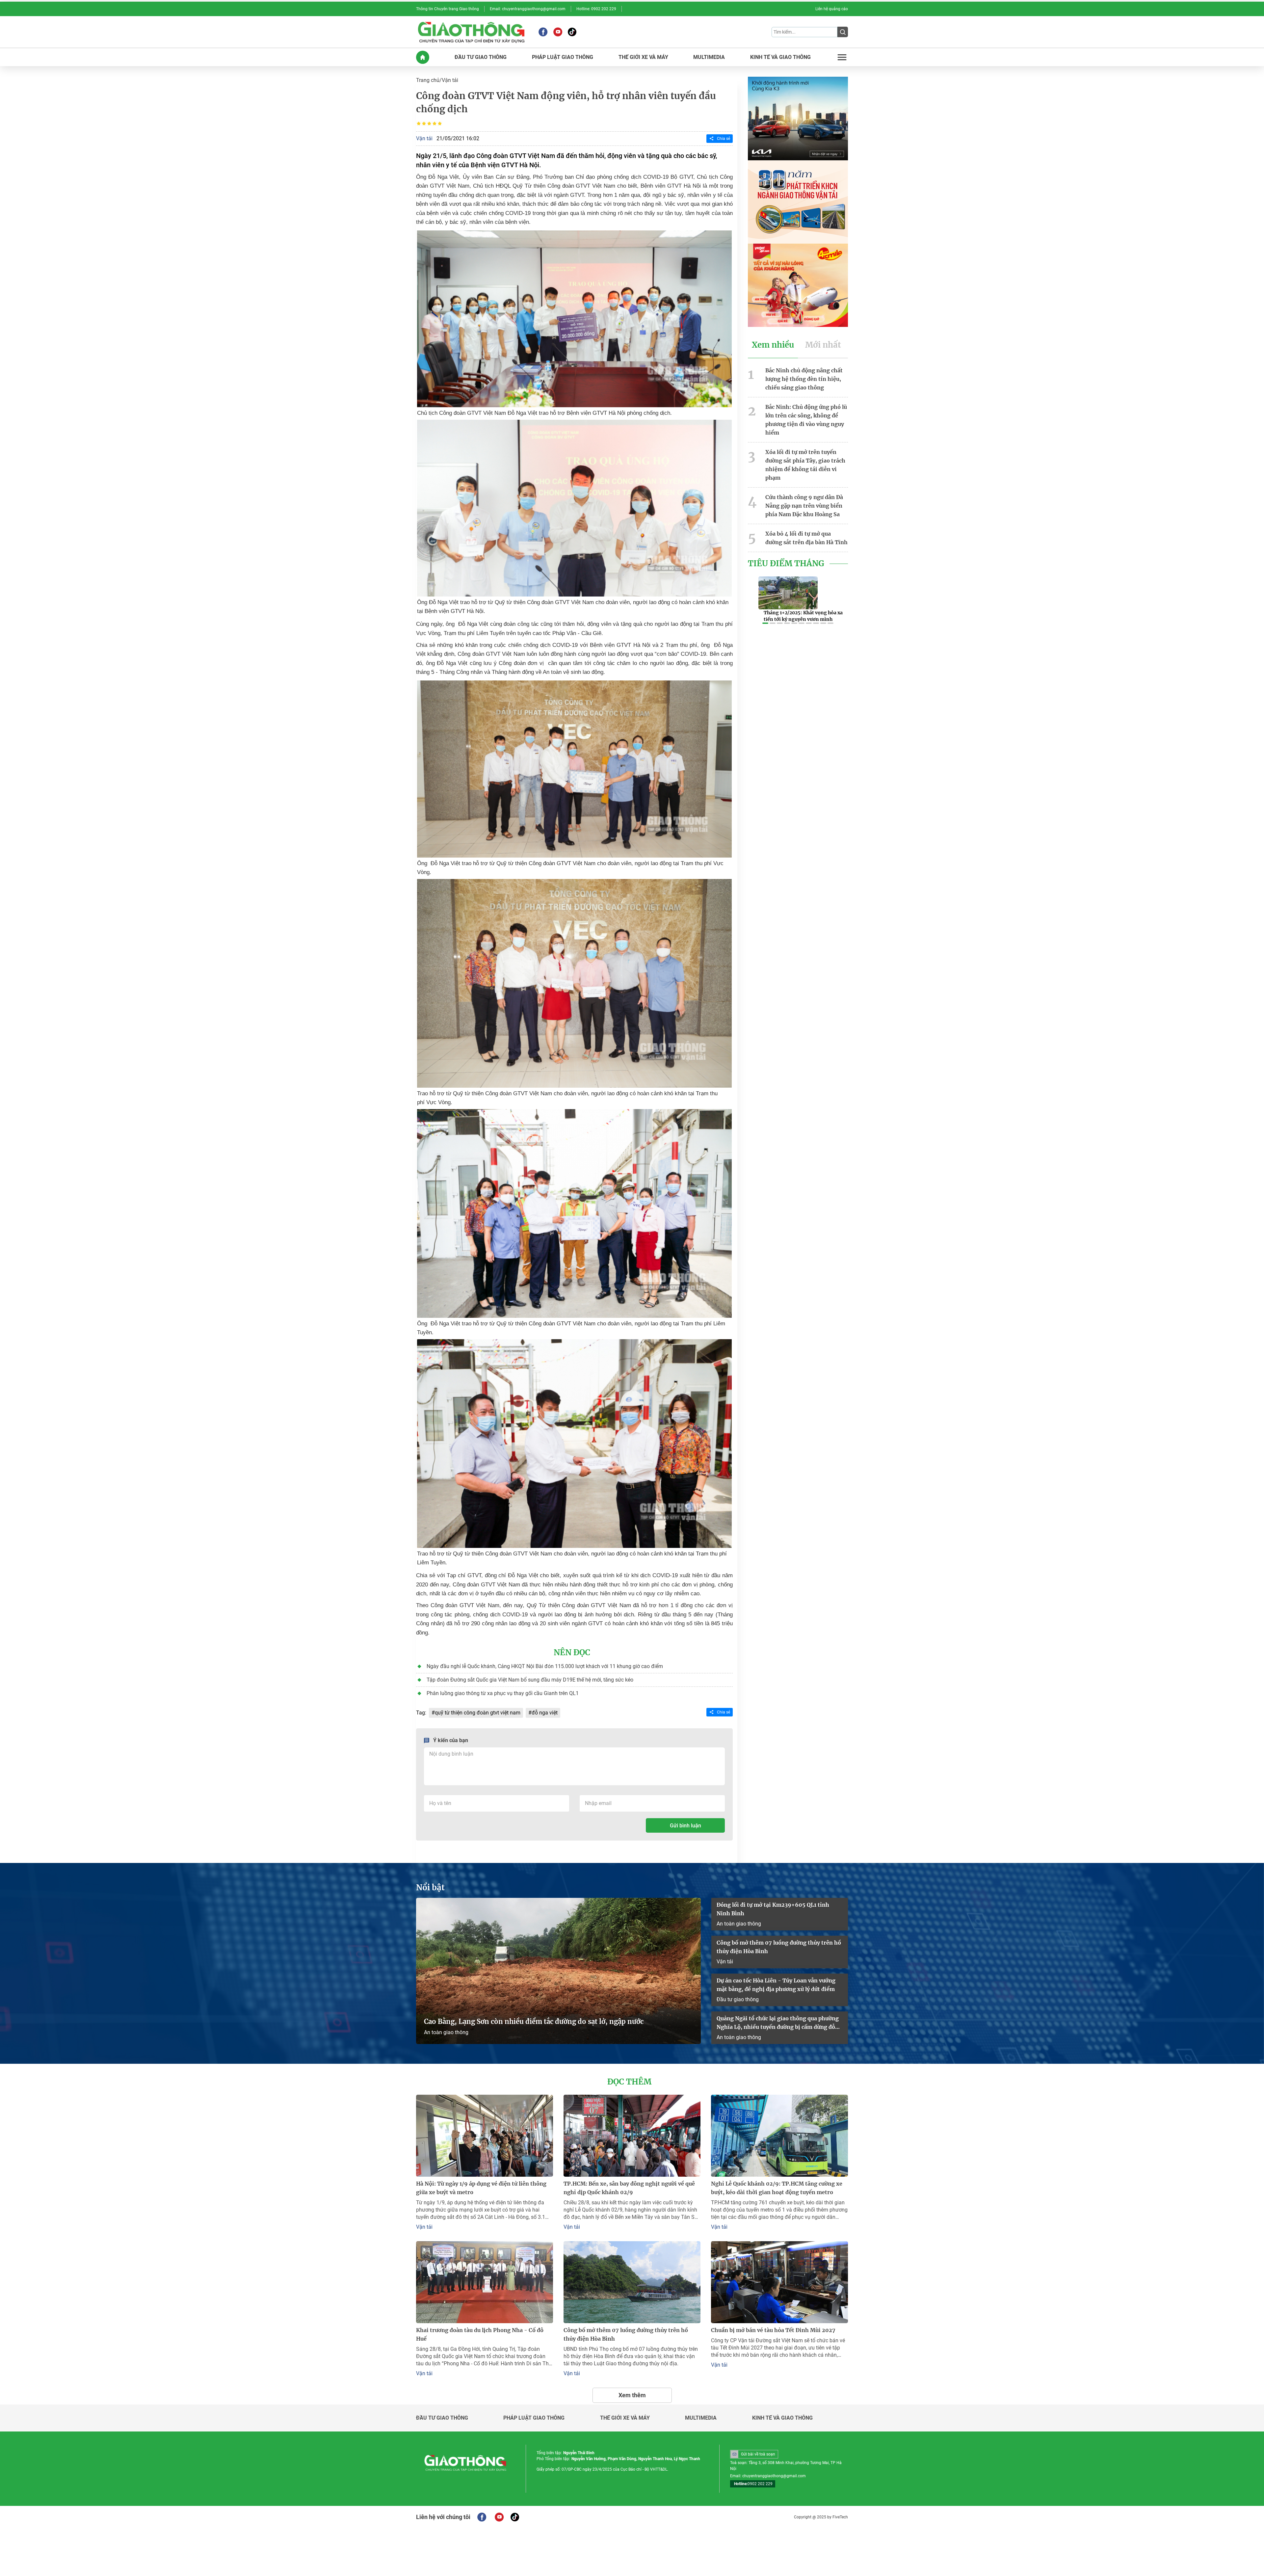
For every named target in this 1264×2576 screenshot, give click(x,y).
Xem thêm (632, 2395)
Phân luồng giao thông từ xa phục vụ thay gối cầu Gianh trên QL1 (503, 1693)
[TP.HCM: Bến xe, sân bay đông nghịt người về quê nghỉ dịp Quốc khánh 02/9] (632, 2136)
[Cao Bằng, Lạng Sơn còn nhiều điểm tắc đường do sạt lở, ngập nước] (558, 1971)
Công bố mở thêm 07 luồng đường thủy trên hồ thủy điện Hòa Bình (779, 1947)
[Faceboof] (482, 2517)
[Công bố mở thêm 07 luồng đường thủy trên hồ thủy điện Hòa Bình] (632, 2282)
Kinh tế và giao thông (782, 2418)
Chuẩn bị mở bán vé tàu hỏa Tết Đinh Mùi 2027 (773, 2330)
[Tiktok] (572, 32)
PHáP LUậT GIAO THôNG (563, 57)
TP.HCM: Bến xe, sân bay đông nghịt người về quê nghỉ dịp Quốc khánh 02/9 (629, 2188)
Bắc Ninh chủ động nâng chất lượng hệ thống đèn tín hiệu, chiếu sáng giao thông (804, 379)
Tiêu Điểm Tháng (786, 564)
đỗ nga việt (545, 1713)
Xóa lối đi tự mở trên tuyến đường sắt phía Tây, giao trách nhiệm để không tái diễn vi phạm (805, 465)
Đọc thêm (629, 2082)
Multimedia (701, 2418)
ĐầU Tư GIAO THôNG (481, 57)
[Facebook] (543, 32)
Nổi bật (430, 1888)
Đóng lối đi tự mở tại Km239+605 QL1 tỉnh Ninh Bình (773, 1909)
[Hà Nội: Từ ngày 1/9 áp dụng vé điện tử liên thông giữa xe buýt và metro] (485, 2136)
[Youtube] (558, 32)
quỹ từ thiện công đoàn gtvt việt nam (478, 1713)
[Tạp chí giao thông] (471, 32)
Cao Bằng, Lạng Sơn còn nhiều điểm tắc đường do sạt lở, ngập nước (534, 2021)
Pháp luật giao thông (534, 2418)
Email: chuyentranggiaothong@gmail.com (528, 9)
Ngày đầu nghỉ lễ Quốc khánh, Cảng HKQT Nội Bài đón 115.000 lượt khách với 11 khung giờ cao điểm (545, 1666)
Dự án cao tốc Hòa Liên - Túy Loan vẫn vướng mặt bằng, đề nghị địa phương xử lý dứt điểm (776, 1985)
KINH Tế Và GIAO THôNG (780, 57)
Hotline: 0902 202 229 (596, 9)
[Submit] (843, 32)
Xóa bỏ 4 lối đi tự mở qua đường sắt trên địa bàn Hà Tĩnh (806, 538)
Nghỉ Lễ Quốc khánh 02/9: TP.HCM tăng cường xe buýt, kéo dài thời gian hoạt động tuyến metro (777, 2188)
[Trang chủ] (423, 57)
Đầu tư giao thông (738, 1999)
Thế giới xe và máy (625, 2418)
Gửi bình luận (685, 1826)
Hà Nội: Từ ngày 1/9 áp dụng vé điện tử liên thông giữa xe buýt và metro (481, 2188)
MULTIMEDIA (709, 57)
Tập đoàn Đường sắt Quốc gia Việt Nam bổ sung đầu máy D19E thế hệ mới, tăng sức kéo (530, 1680)
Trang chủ (428, 80)
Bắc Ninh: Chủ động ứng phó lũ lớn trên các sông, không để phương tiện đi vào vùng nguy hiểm (806, 420)
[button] (765, 623)
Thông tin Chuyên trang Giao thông (448, 9)
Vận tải (450, 80)
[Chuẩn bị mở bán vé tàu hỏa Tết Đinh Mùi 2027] (779, 2282)
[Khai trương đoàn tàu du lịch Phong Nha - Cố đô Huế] (485, 2282)
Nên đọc (572, 1653)
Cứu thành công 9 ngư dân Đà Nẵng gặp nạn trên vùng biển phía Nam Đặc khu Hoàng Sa (804, 506)
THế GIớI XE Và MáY (643, 57)
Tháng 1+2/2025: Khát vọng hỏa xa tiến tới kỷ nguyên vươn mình (803, 616)
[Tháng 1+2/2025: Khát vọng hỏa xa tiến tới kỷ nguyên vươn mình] (788, 593)
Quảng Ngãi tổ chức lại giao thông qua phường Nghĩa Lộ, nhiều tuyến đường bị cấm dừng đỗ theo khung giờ (778, 2023)
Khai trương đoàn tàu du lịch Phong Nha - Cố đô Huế (480, 2334)
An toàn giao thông (446, 2032)
